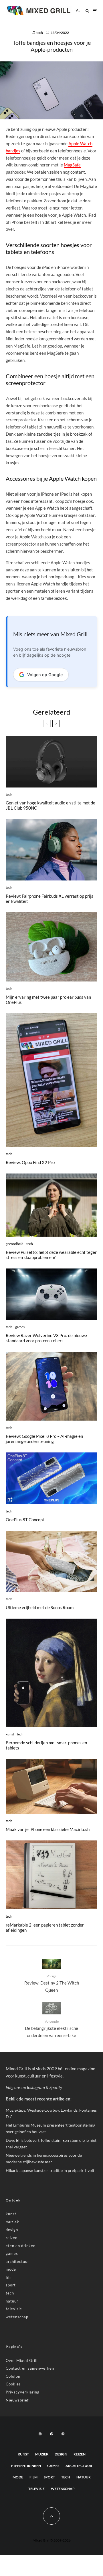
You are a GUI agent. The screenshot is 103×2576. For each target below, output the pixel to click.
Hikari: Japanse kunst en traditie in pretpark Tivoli (50, 2170)
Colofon (13, 2376)
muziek (12, 2222)
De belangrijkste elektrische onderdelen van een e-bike (51, 2028)
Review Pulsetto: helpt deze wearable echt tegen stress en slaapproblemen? (51, 1255)
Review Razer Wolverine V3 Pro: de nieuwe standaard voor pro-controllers (46, 1338)
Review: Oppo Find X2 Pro (30, 1162)
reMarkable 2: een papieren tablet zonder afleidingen (45, 1927)
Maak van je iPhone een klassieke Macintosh (48, 1829)
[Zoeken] (87, 11)
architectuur (17, 2261)
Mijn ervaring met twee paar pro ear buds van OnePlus (48, 1000)
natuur (12, 2301)
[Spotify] (63, 2434)
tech (40, 33)
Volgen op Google (45, 675)
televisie (14, 2309)
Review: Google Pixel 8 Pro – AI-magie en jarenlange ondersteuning (44, 1439)
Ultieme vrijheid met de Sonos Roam (40, 1607)
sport (11, 2285)
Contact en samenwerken (30, 2368)
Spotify (56, 2087)
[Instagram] (40, 2434)
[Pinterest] (51, 2434)
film (9, 2277)
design (12, 2230)
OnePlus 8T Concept (25, 1520)
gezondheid (15, 1244)
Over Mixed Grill (22, 2360)
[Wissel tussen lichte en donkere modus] (78, 11)
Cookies (13, 2384)
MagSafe (72, 165)
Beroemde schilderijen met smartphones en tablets (46, 1745)
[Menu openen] (95, 11)
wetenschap (17, 2317)
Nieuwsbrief (17, 2400)
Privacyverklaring (23, 2392)
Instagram (36, 2087)
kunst (10, 1734)
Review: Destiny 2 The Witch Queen (52, 1983)
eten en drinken (21, 2246)
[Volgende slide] (56, 723)
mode (11, 2269)
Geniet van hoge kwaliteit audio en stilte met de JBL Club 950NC (50, 805)
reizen (12, 2238)
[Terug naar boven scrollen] (51, 2516)
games (20, 1327)
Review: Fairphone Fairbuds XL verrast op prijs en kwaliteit (49, 899)
